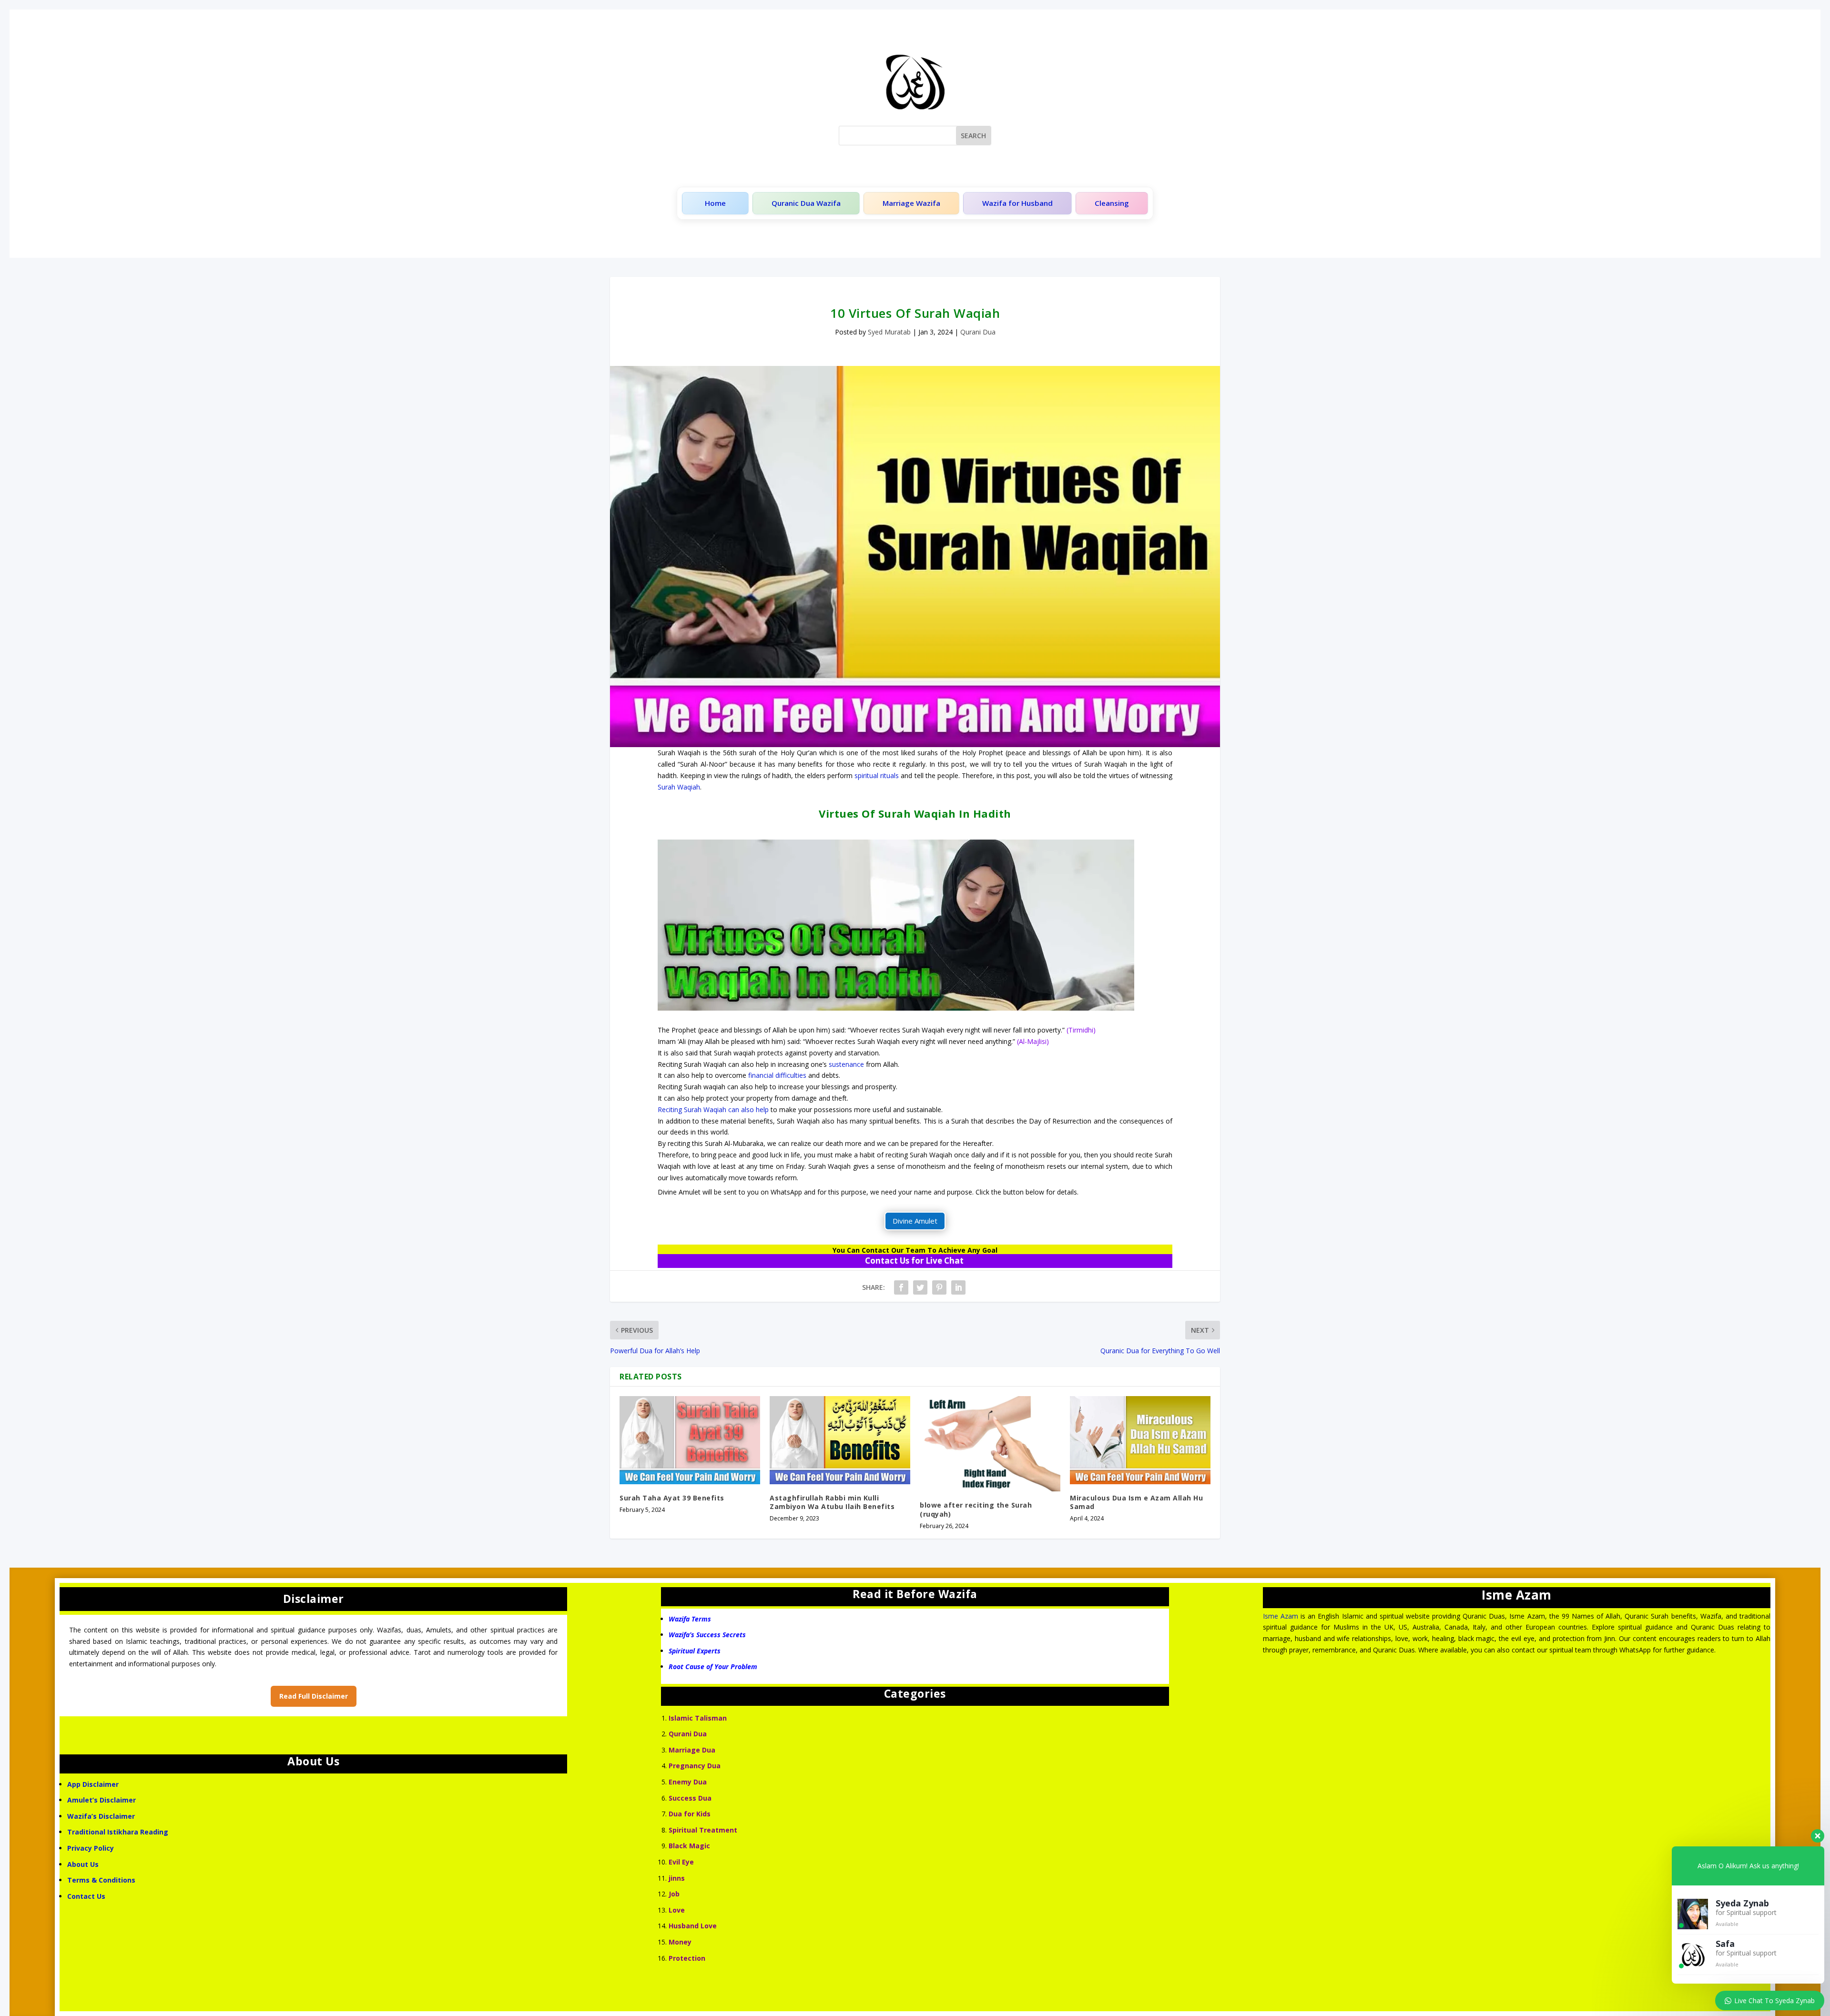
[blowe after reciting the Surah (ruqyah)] (990, 1444)
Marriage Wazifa (911, 203)
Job (674, 1894)
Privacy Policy (91, 1848)
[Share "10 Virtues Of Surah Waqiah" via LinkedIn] (958, 1287)
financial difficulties (777, 1075)
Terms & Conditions (101, 1880)
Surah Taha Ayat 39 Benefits (672, 1498)
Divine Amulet (915, 1221)
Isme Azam (1281, 1616)
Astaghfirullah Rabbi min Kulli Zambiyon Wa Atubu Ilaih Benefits (832, 1502)
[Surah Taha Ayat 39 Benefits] (690, 1440)
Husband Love (693, 1926)
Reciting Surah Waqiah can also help (713, 1109)
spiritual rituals (877, 775)
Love (677, 1910)
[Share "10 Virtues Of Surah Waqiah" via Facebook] (901, 1287)
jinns (677, 1878)
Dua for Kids (690, 1814)
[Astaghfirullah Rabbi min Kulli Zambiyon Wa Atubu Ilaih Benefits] (840, 1440)
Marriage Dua (692, 1750)
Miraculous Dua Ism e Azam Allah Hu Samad (1136, 1502)
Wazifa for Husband (1017, 203)
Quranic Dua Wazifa (806, 203)
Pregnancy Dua (695, 1766)
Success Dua (690, 1798)
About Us (83, 1864)
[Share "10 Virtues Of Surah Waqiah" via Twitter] (920, 1287)
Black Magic (689, 1846)
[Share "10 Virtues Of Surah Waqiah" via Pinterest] (939, 1287)
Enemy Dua (688, 1782)
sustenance (846, 1064)
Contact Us (87, 1896)
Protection (687, 1958)
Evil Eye (681, 1862)
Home (715, 203)
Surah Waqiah (679, 787)
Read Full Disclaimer (314, 1696)
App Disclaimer (93, 1784)
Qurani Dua (978, 332)
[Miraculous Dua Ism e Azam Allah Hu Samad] (1140, 1440)
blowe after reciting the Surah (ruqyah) (976, 1509)
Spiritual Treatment (703, 1830)
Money (680, 1942)
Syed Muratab (889, 332)
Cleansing (1112, 203)
